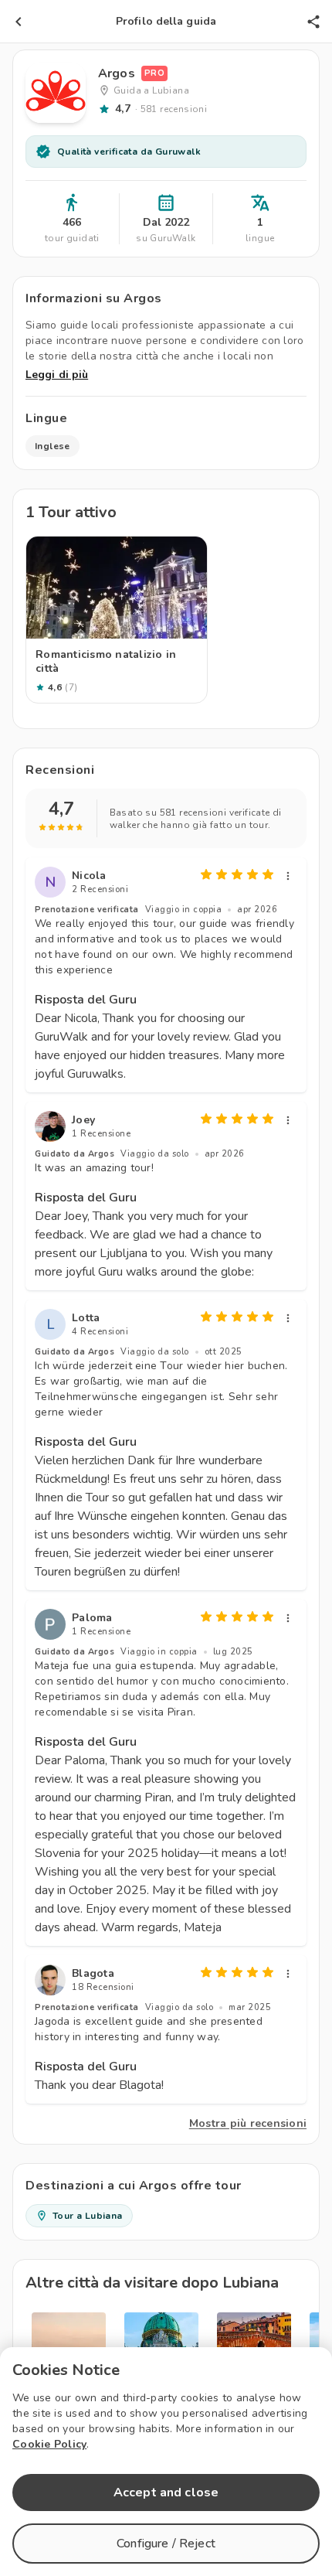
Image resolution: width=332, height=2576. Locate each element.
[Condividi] (313, 22)
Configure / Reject (166, 2544)
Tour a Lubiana (88, 2216)
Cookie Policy (49, 2444)
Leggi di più (57, 375)
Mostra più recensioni (248, 2123)
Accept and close (166, 2493)
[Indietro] (19, 22)
